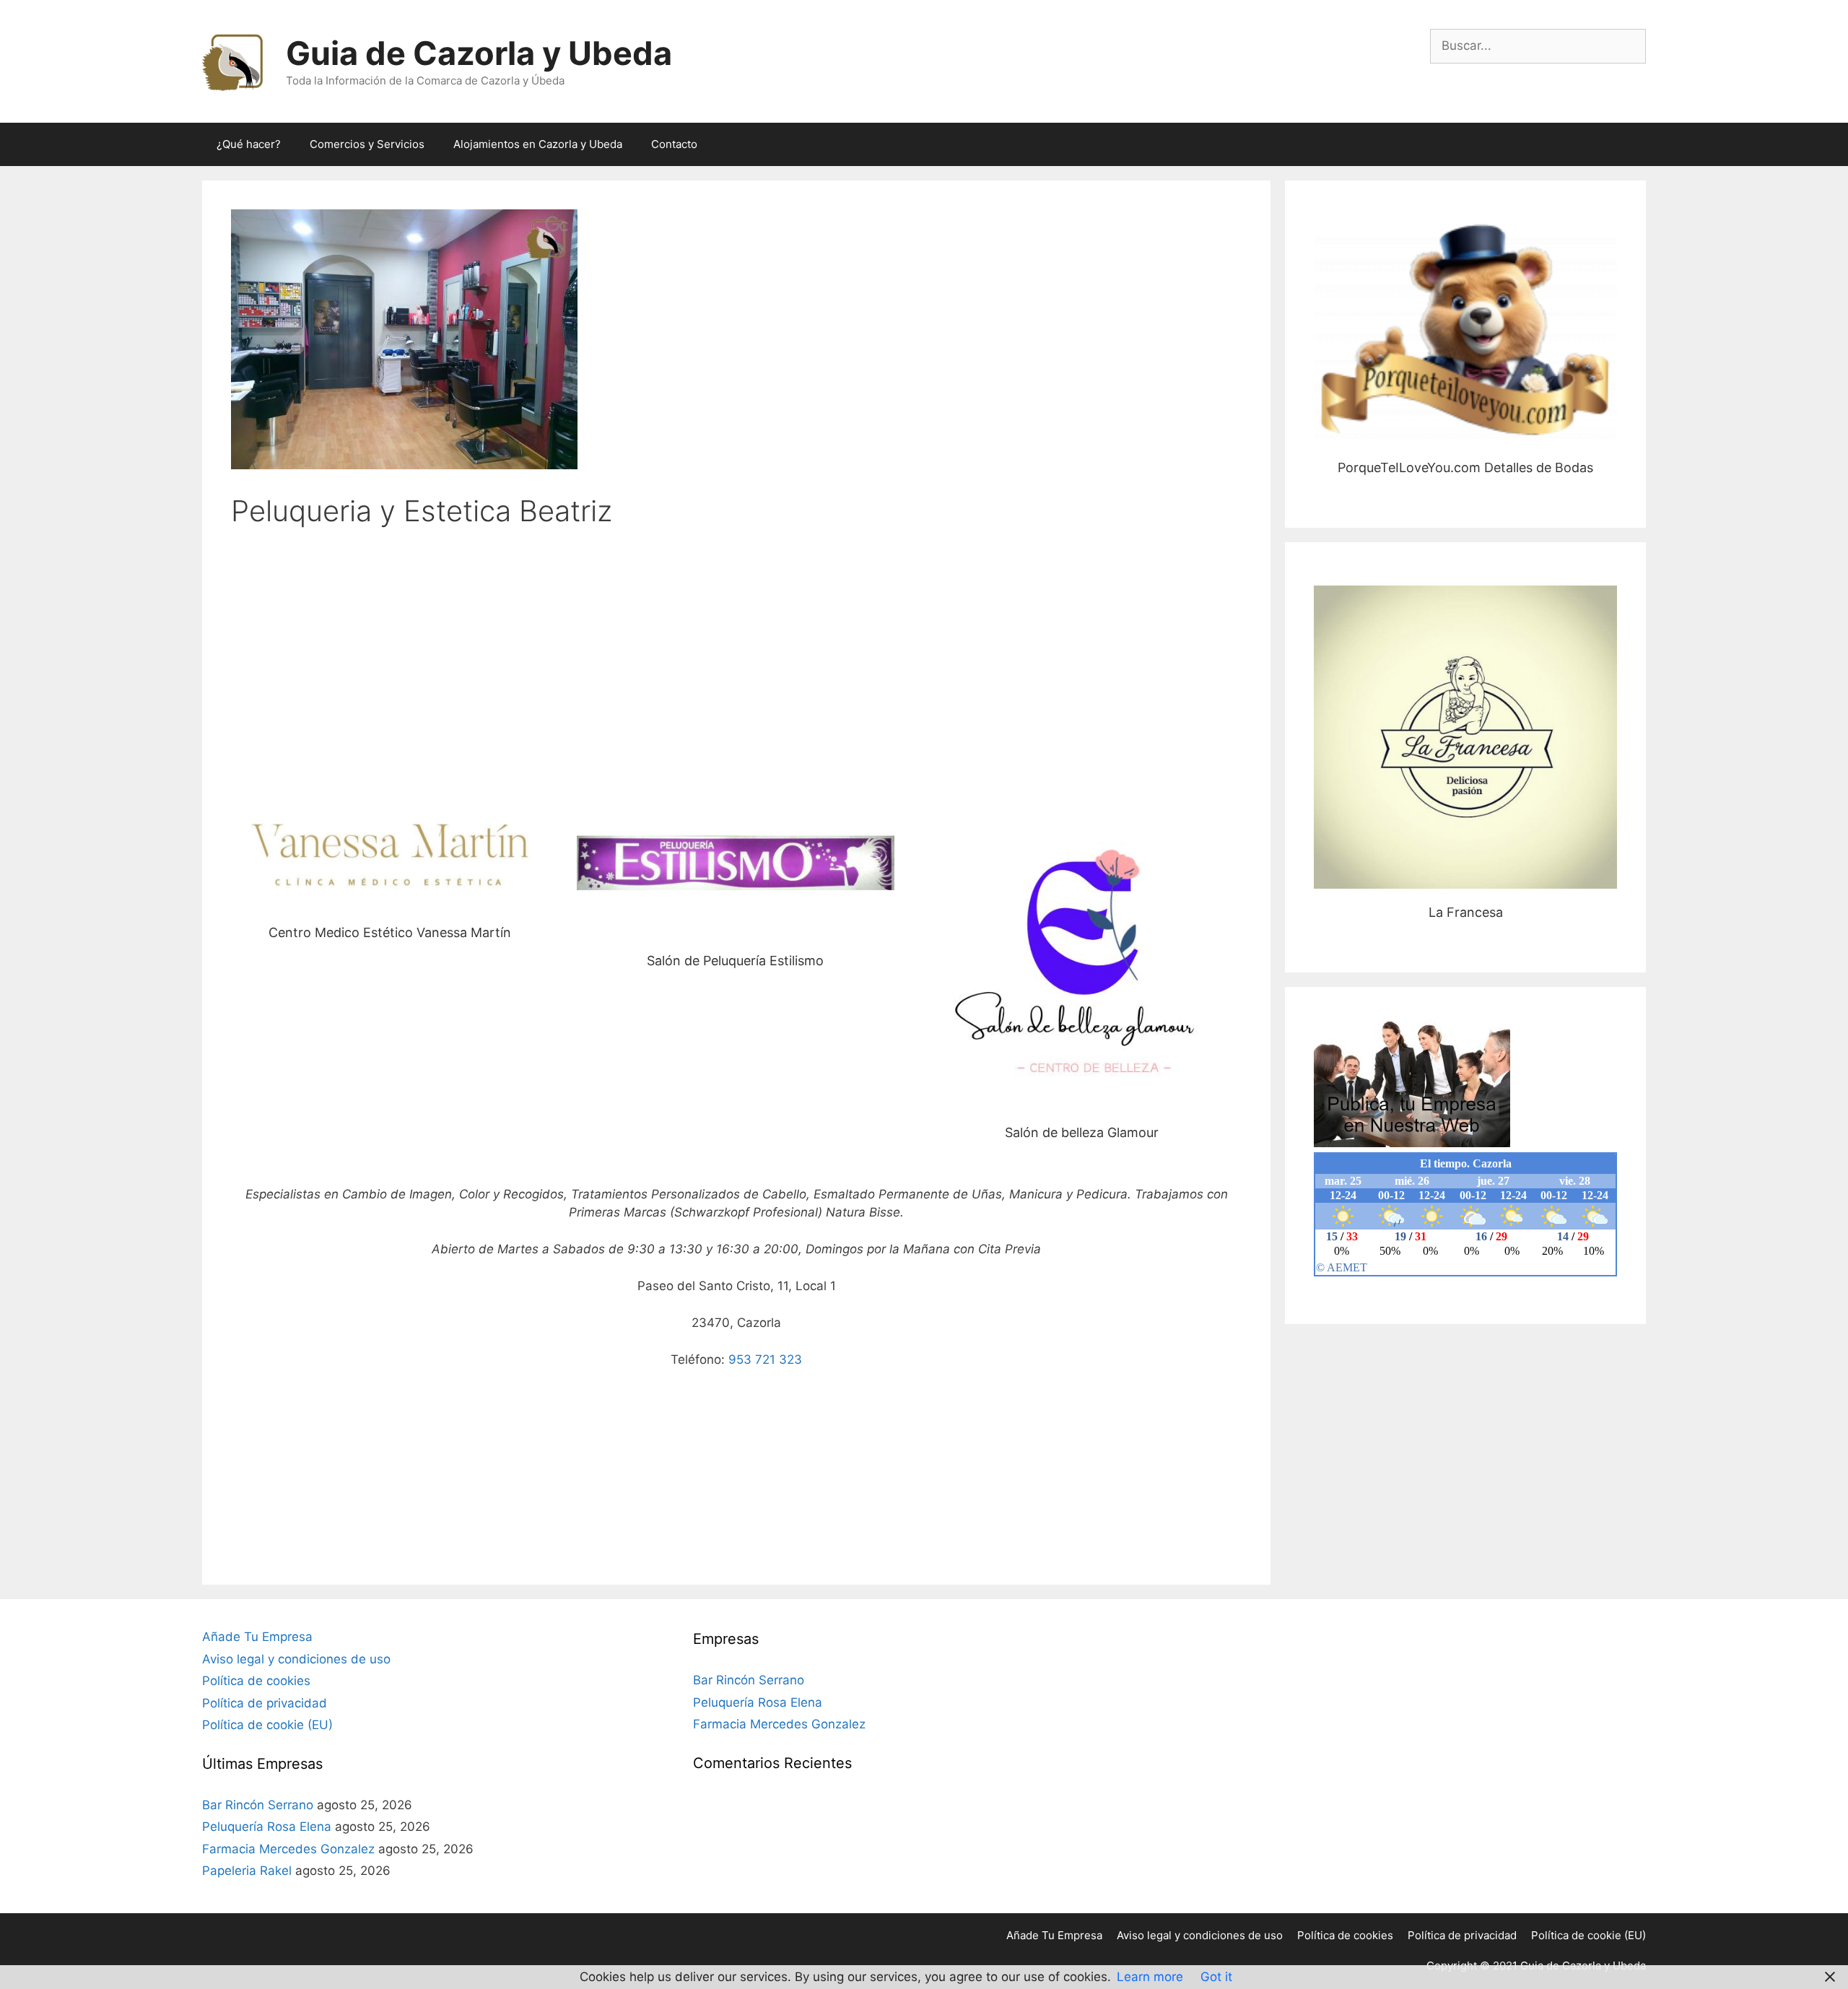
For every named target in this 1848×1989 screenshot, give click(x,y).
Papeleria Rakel (247, 1871)
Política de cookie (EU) (267, 1725)
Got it (1216, 1977)
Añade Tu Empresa (257, 1637)
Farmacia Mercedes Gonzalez (288, 1849)
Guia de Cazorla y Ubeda (479, 53)
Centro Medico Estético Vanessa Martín (390, 850)
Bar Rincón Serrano (258, 1805)
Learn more (1150, 1977)
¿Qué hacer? (249, 144)
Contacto (674, 144)
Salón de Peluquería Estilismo (735, 864)
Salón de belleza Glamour (1082, 950)
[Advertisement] (736, 654)
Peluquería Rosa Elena (267, 1827)
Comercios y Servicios (367, 144)
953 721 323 (765, 1359)
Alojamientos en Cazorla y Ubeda (538, 144)
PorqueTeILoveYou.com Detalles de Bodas (1465, 333)
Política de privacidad (265, 1703)
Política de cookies (256, 1681)
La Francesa (1466, 737)
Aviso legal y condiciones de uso (296, 1659)
